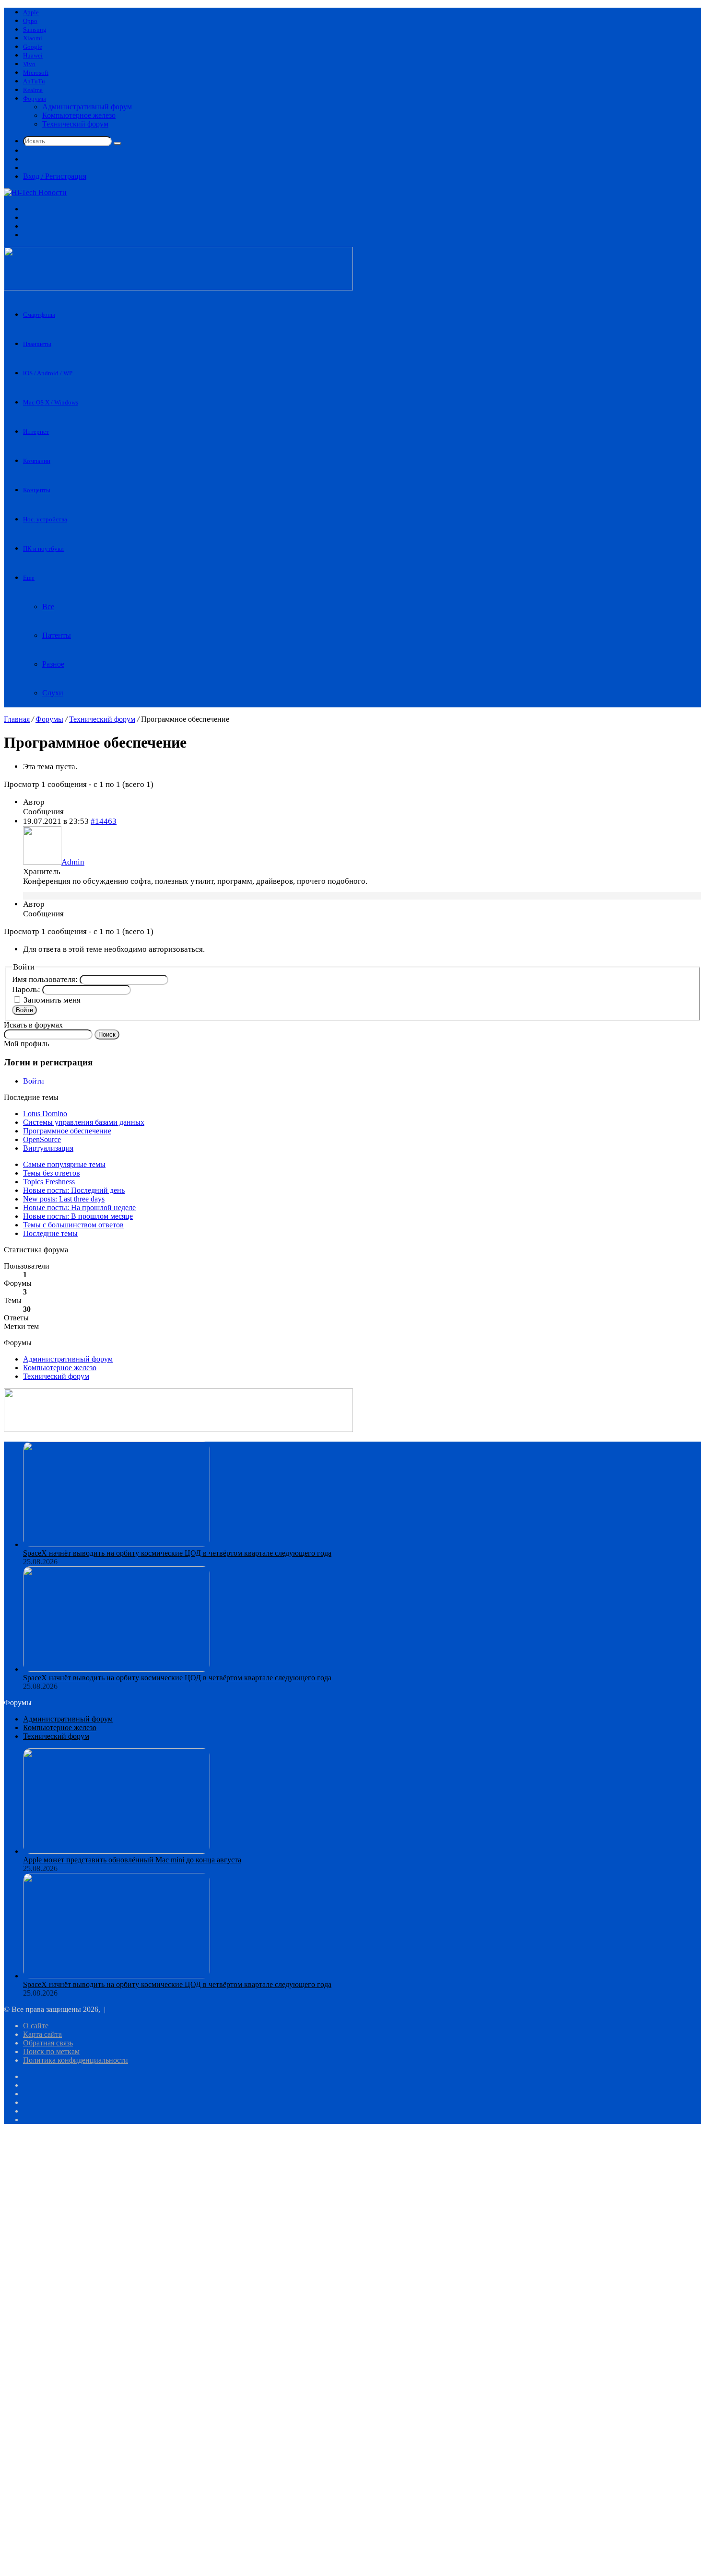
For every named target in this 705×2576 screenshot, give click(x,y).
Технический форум (75, 124)
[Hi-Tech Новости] (35, 192)
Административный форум (87, 107)
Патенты (57, 635)
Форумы (35, 98)
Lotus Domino (45, 1114)
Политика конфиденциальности (76, 2060)
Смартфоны (39, 315)
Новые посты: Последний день (74, 1190)
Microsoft (36, 73)
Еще (29, 578)
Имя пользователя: (46, 979)
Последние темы (50, 1233)
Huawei (33, 55)
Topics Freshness (49, 1182)
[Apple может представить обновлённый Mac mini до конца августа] (117, 1851)
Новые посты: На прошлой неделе (79, 1207)
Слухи (53, 693)
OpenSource (42, 1139)
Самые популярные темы (64, 1164)
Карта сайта (42, 2034)
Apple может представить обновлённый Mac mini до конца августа (132, 1860)
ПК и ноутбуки (43, 549)
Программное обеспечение (67, 1131)
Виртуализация (48, 1148)
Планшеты (37, 344)
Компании (37, 461)
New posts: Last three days (64, 1199)
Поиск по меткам (51, 2051)
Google (33, 47)
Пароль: (27, 989)
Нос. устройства (45, 519)
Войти (24, 1010)
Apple (31, 12)
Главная (17, 719)
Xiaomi (33, 38)
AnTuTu (34, 81)
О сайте (36, 2026)
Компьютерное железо (79, 115)
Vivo (29, 64)
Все (48, 606)
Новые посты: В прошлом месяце (78, 1216)
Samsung (35, 29)
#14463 (104, 821)
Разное (53, 664)
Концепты (37, 490)
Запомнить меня (52, 1000)
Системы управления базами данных (84, 1122)
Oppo (30, 21)
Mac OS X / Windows (51, 402)
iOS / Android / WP (48, 373)
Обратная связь (48, 2043)
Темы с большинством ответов (73, 1225)
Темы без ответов (52, 1173)
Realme (33, 90)
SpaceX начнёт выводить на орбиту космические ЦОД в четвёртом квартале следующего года (177, 1553)
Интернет (36, 432)
